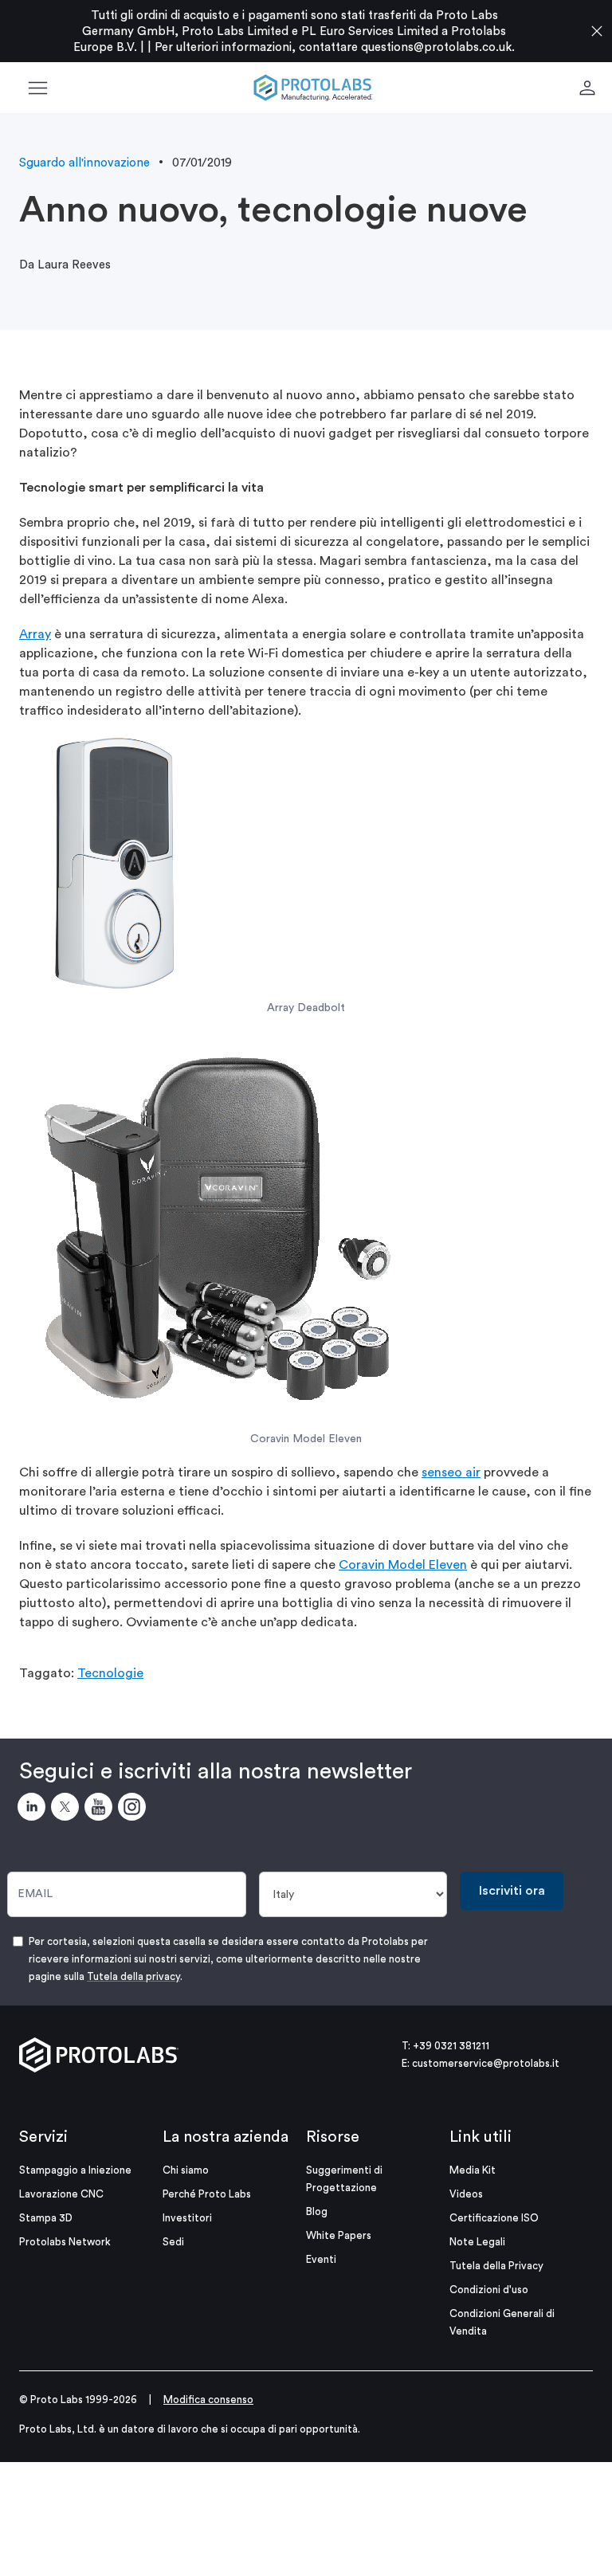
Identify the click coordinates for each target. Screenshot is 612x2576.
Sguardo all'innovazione (84, 163)
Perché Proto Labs (207, 2194)
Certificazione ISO (494, 2218)
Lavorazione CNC (61, 2194)
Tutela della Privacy (496, 2266)
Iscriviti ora (512, 1891)
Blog (317, 2211)
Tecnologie (110, 1673)
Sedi (173, 2242)
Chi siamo (186, 2170)
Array (35, 634)
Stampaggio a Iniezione (75, 2170)
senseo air (451, 1472)
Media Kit (473, 2170)
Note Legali (477, 2242)
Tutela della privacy (133, 1976)
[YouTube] (101, 1809)
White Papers (339, 2235)
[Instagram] (135, 1809)
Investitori (187, 2218)
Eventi (321, 2259)
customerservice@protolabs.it (486, 2063)
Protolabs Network (65, 2242)
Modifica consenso (208, 2400)
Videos (466, 2194)
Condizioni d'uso (489, 2290)
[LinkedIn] (34, 1809)
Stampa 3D (46, 2218)
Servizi (43, 2137)
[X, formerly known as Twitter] (68, 1809)
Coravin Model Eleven (403, 1565)
